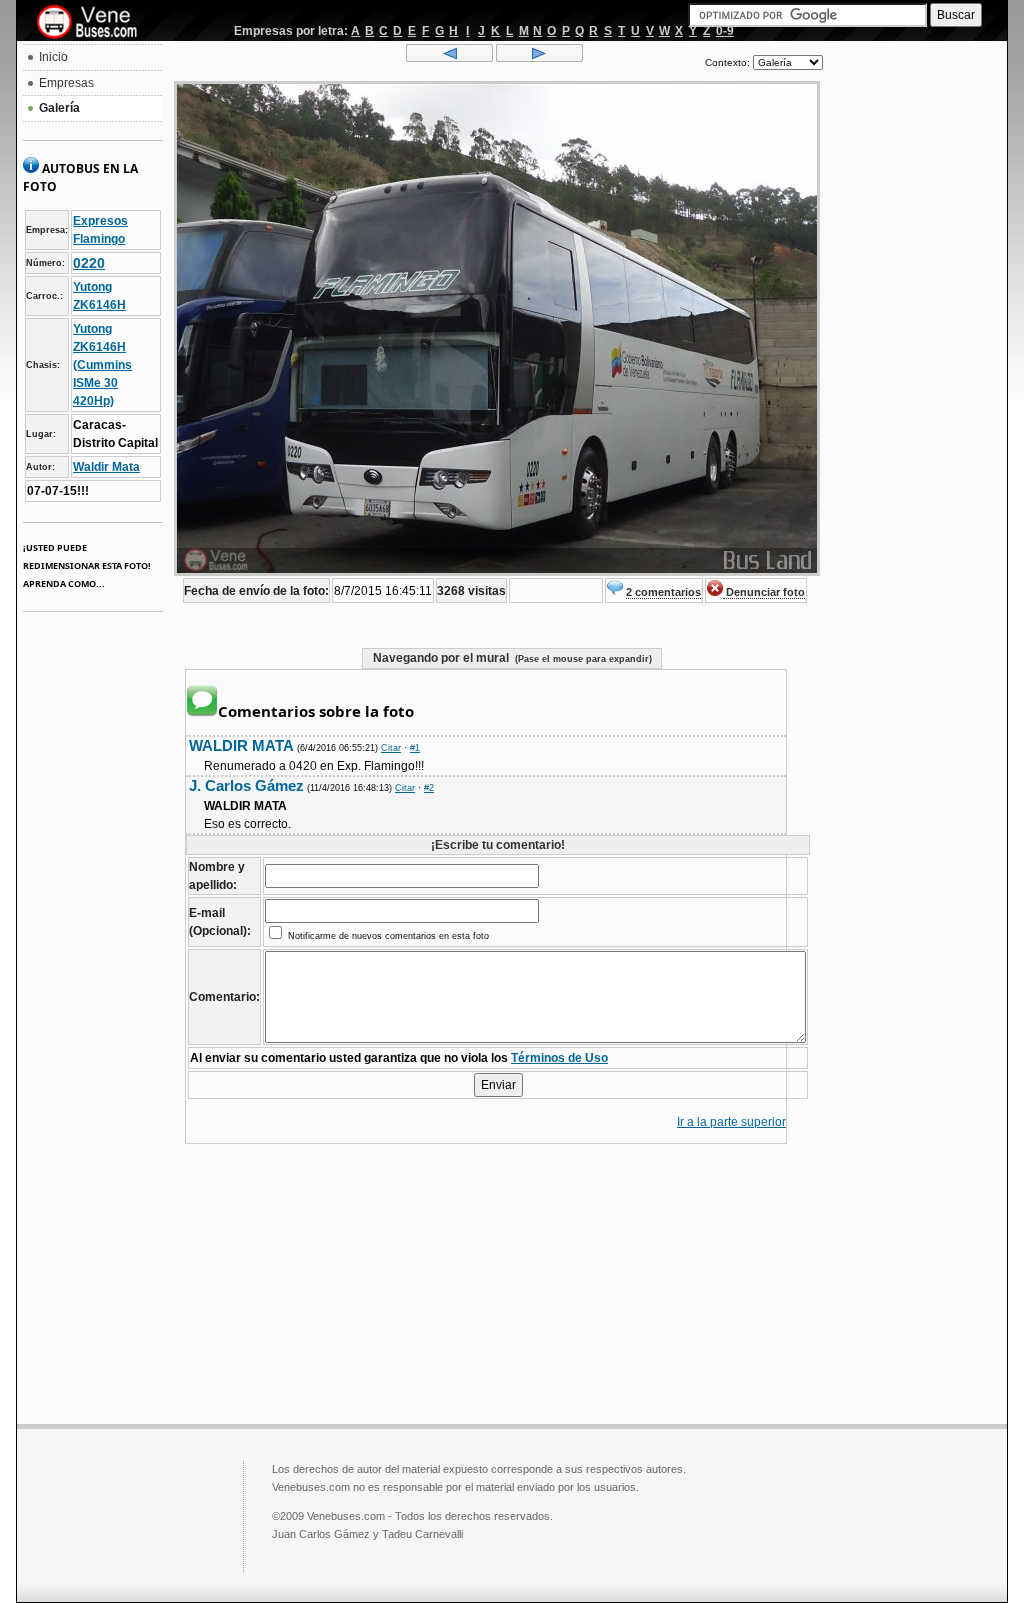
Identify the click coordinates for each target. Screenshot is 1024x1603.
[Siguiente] (539, 58)
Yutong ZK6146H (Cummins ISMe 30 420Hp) (102, 365)
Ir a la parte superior (731, 1122)
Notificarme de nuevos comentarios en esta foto (387, 936)
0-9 (725, 31)
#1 (415, 748)
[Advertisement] (915, 346)
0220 (89, 263)
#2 (429, 788)
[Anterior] (449, 58)
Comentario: (224, 997)
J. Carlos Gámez (246, 785)
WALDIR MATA (241, 745)
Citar (391, 748)
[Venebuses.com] (94, 23)
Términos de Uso (559, 1058)
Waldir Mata (106, 467)
